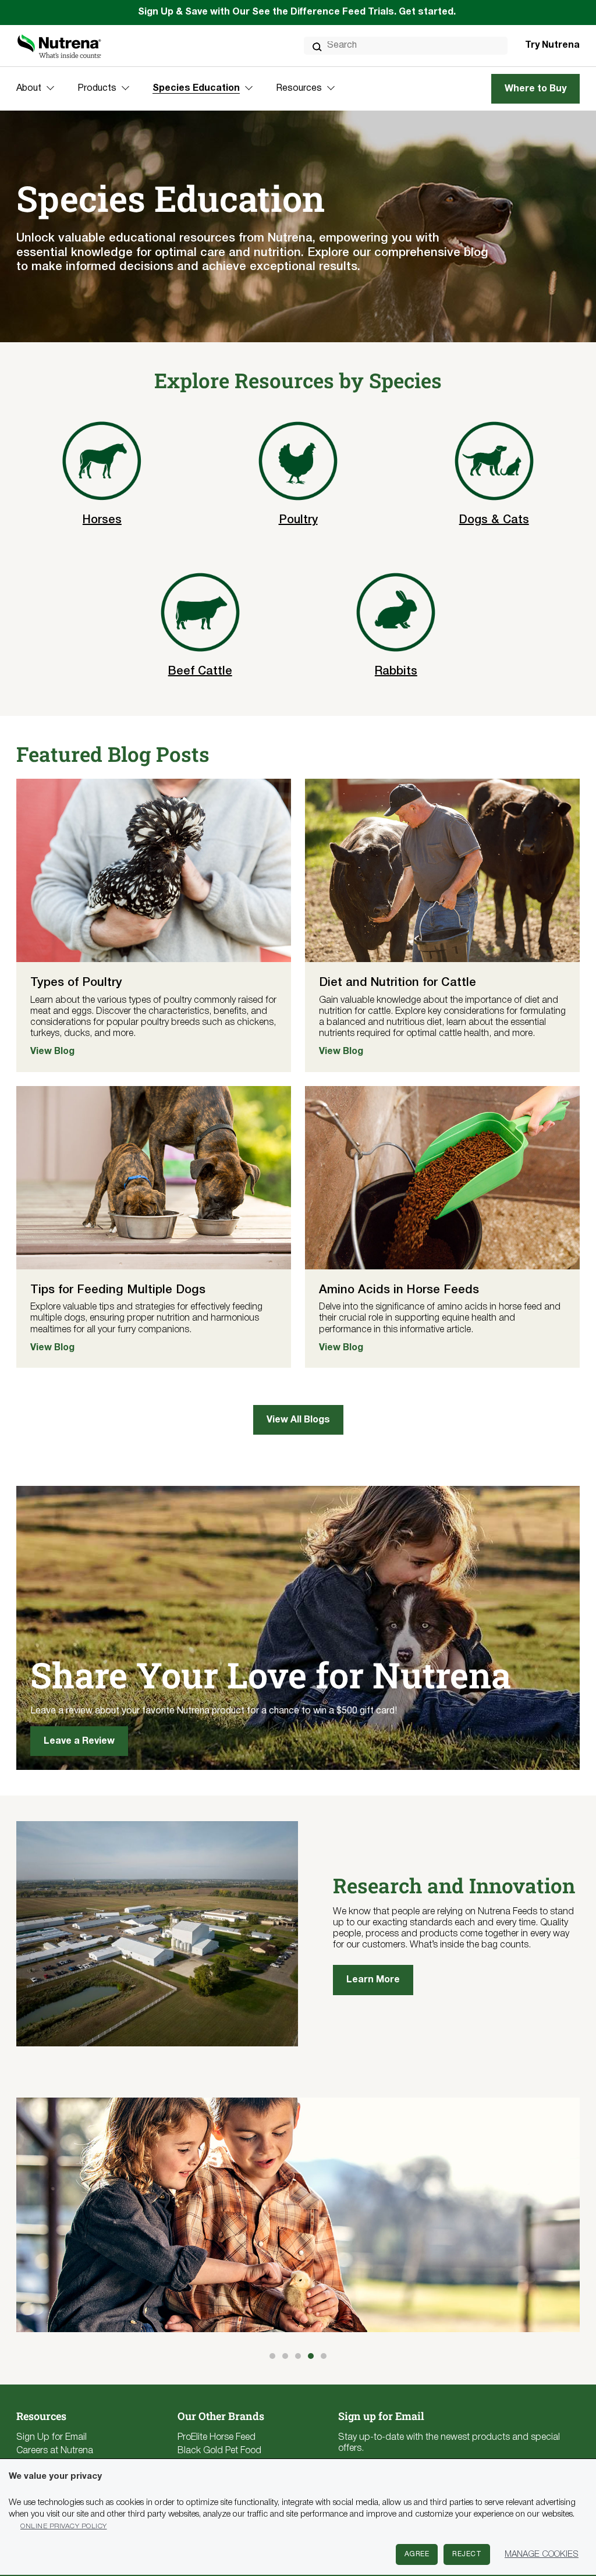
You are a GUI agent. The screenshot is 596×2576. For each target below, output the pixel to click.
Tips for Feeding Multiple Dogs (118, 1290)
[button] (272, 2356)
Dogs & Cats (494, 520)
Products (97, 88)
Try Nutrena (552, 45)
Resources (299, 88)
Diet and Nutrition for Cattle (398, 983)
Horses (102, 520)
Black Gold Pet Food (219, 2451)
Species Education (196, 88)
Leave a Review (79, 1741)
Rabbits (396, 672)
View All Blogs (298, 1420)
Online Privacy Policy (64, 2526)
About (29, 88)
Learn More (373, 1980)
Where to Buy (535, 89)
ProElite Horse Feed (217, 2437)
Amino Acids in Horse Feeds (399, 1290)
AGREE (417, 2554)
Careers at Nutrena (55, 2451)
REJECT (467, 2554)
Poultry (298, 520)
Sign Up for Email (52, 2437)
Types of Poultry (76, 983)
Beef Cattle (200, 672)
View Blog (52, 1052)
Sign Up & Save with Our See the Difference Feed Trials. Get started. (298, 12)
